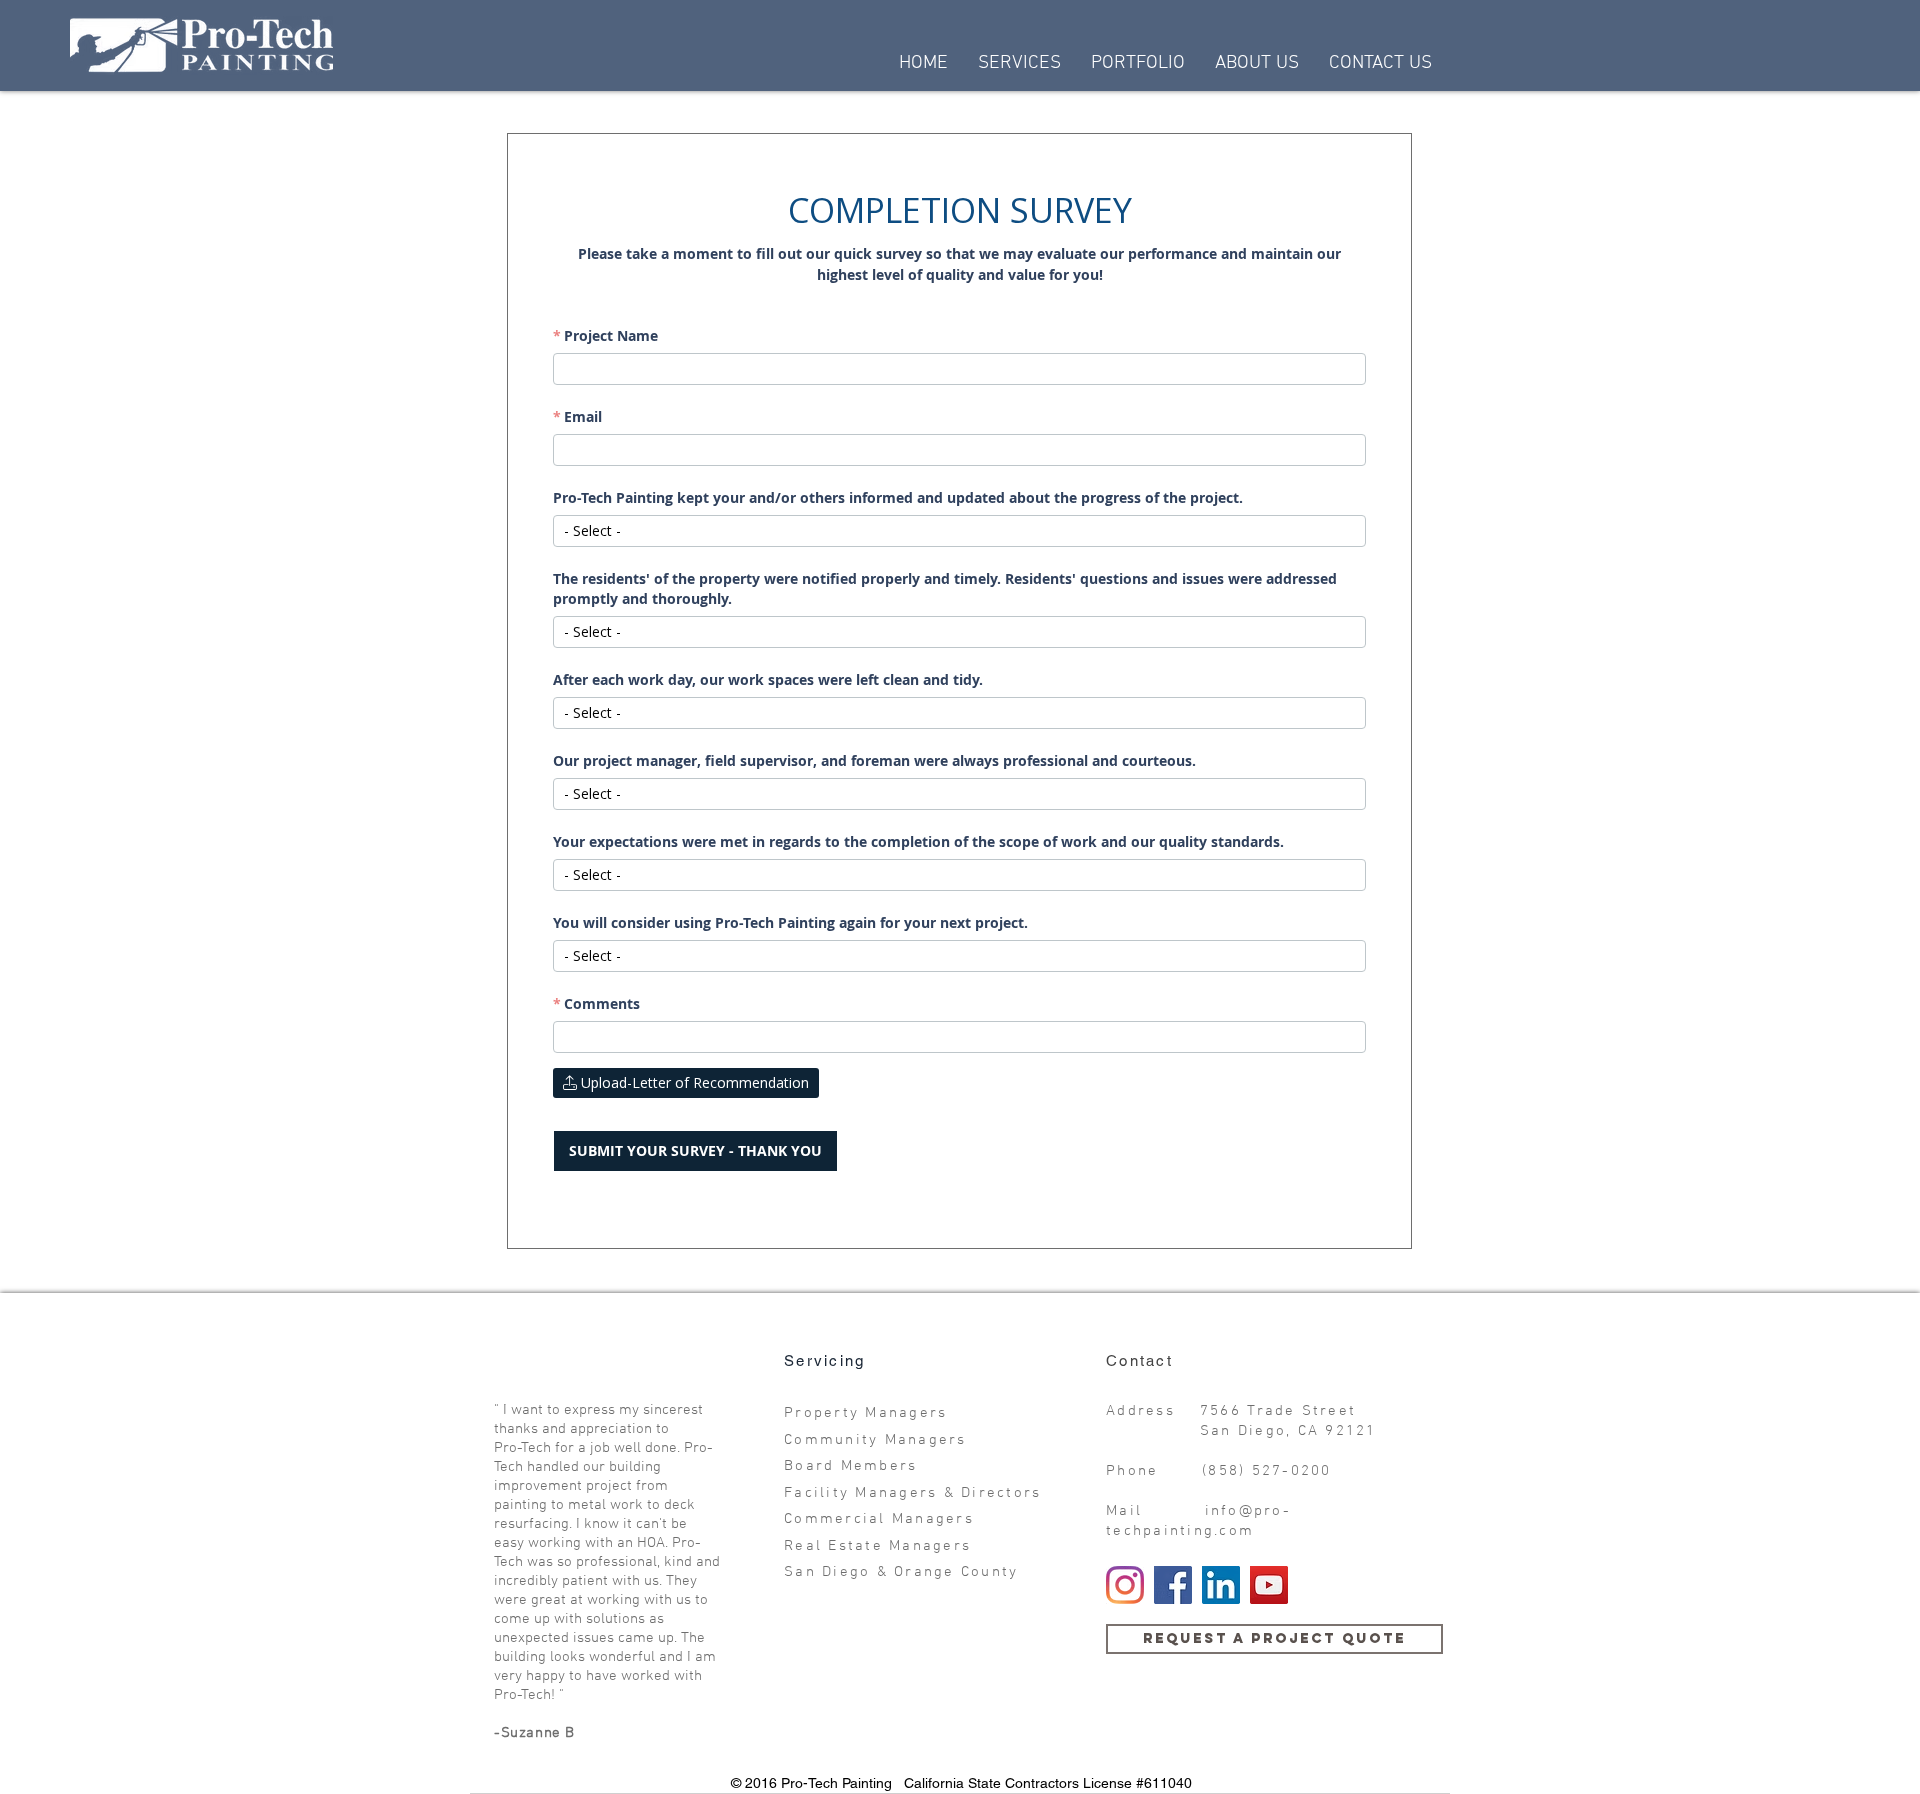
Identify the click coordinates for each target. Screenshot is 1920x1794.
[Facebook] (1173, 1585)
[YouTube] (1269, 1585)
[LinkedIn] (1221, 1585)
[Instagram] (1125, 1585)
